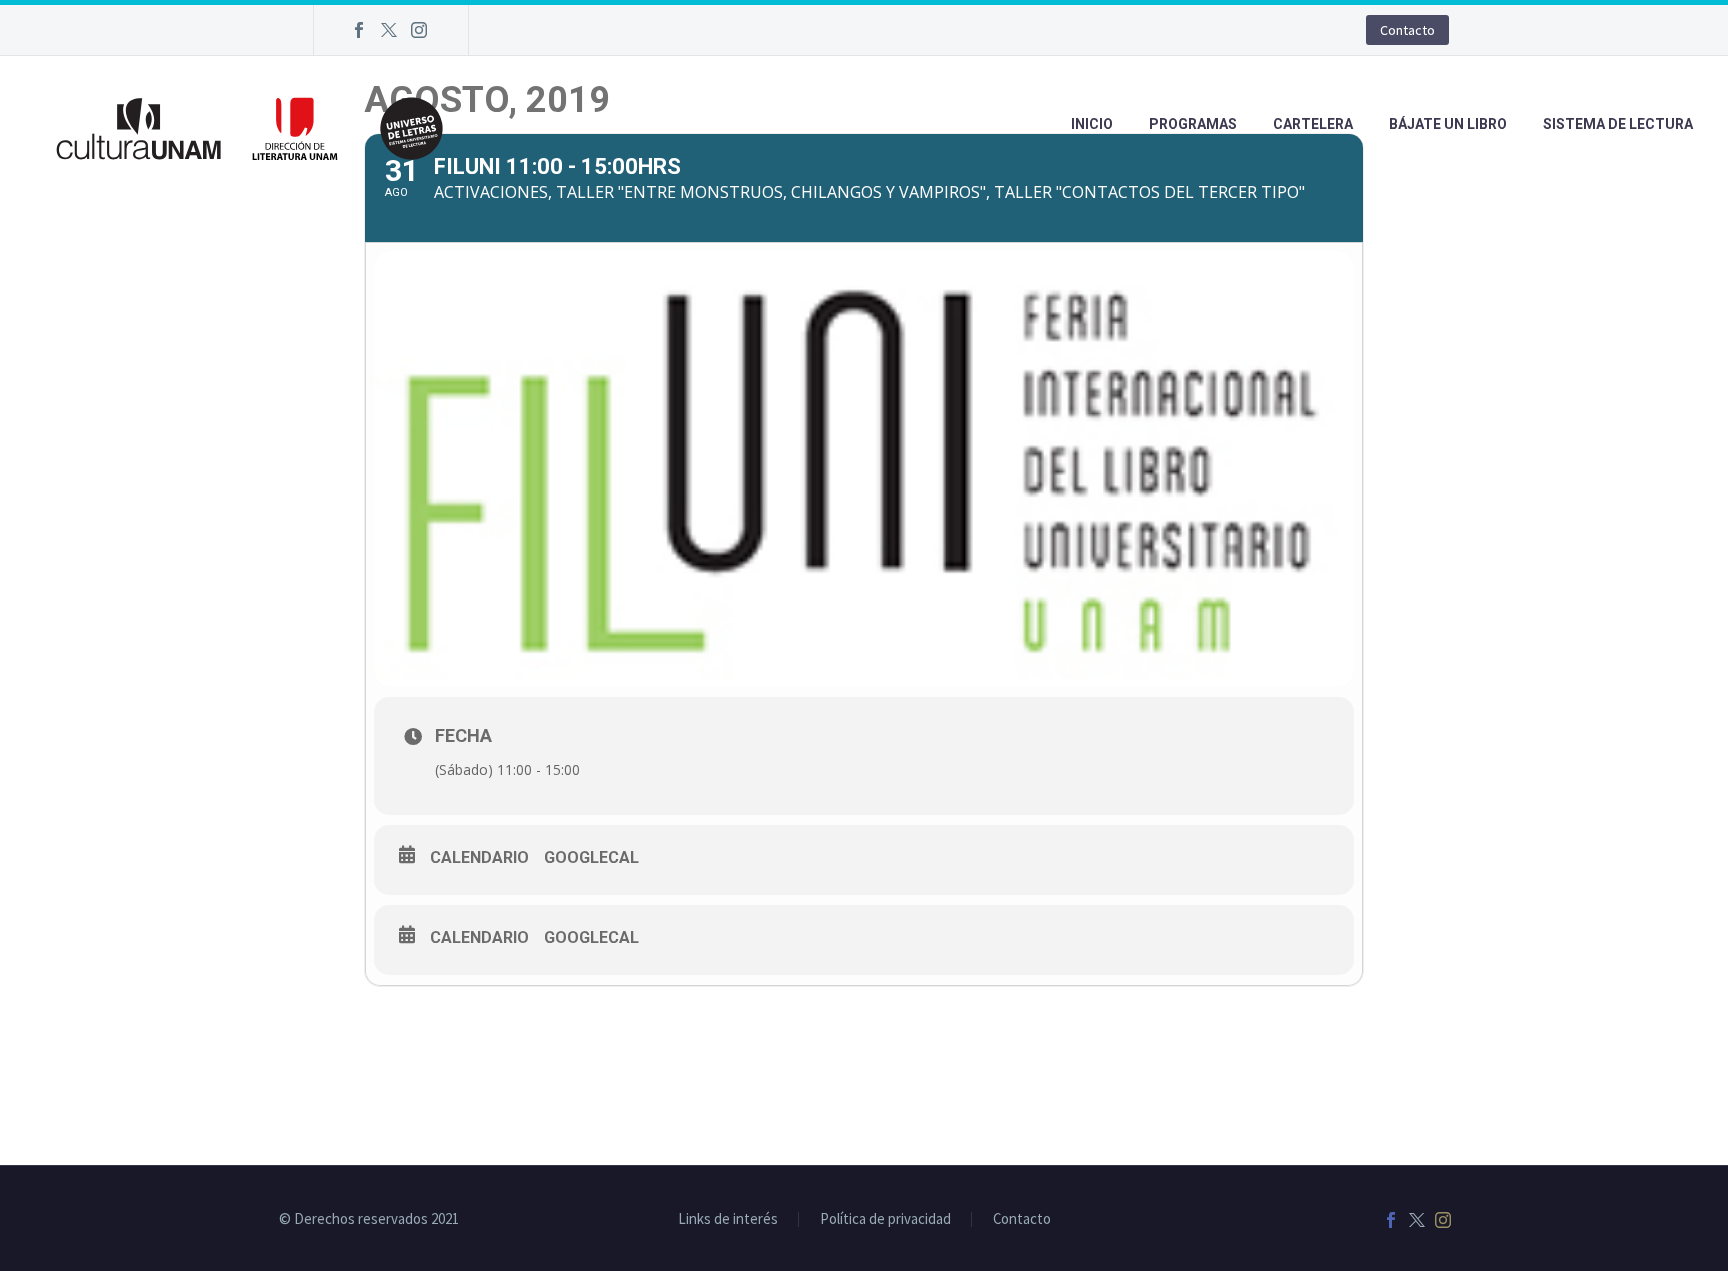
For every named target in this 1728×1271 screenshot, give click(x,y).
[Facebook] (359, 30)
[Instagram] (419, 30)
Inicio (1092, 124)
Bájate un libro (1448, 124)
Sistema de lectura (1618, 124)
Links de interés (728, 1219)
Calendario (479, 857)
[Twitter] (389, 30)
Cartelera (1313, 124)
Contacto (1407, 30)
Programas (1193, 124)
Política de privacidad (885, 1219)
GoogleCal (591, 857)
